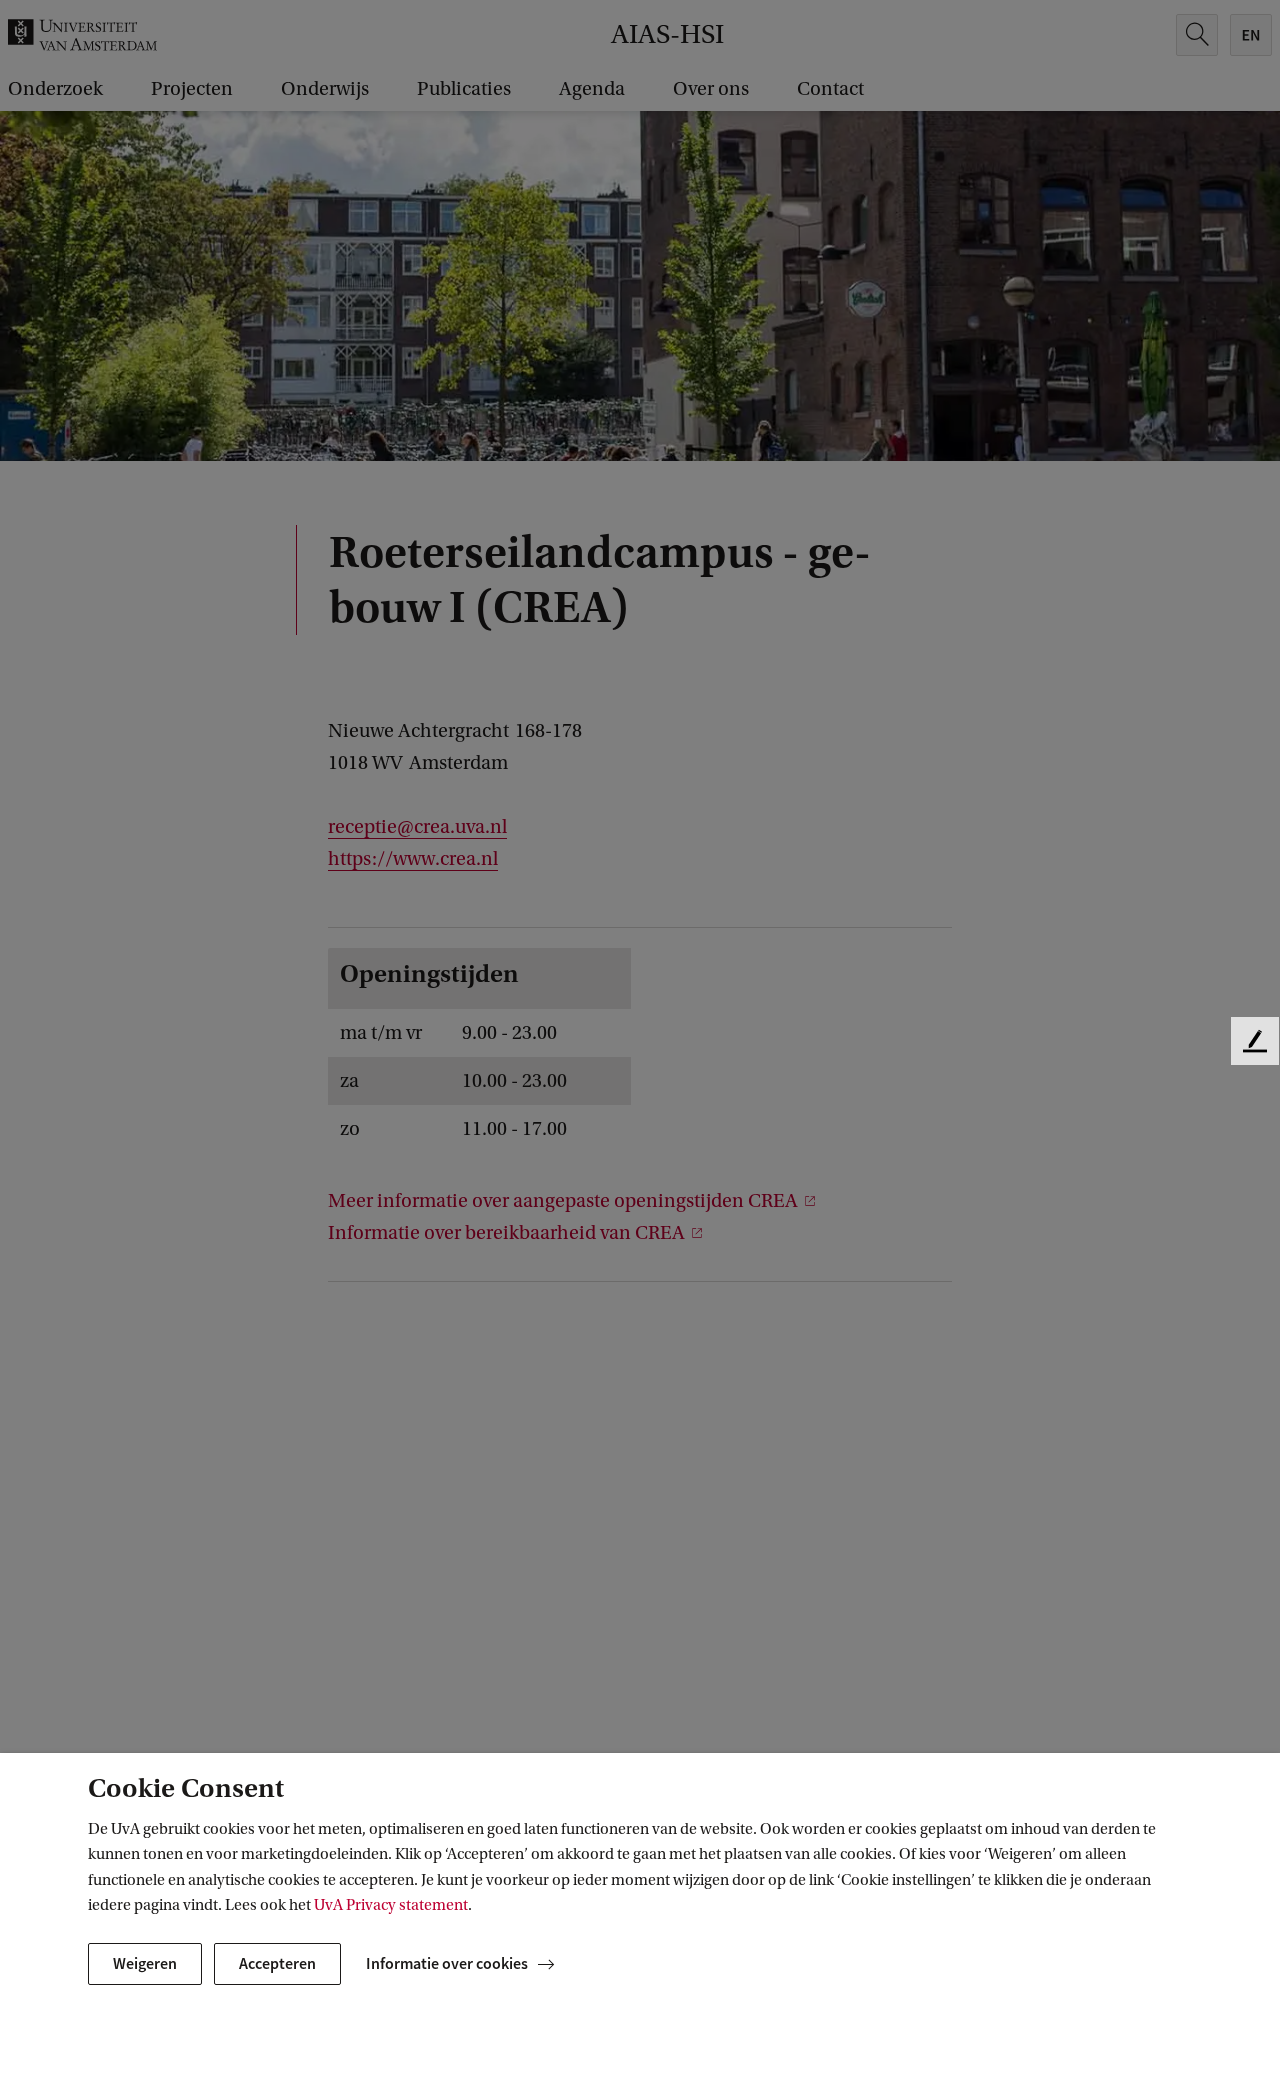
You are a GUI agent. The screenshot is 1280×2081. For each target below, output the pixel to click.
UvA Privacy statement (391, 1905)
